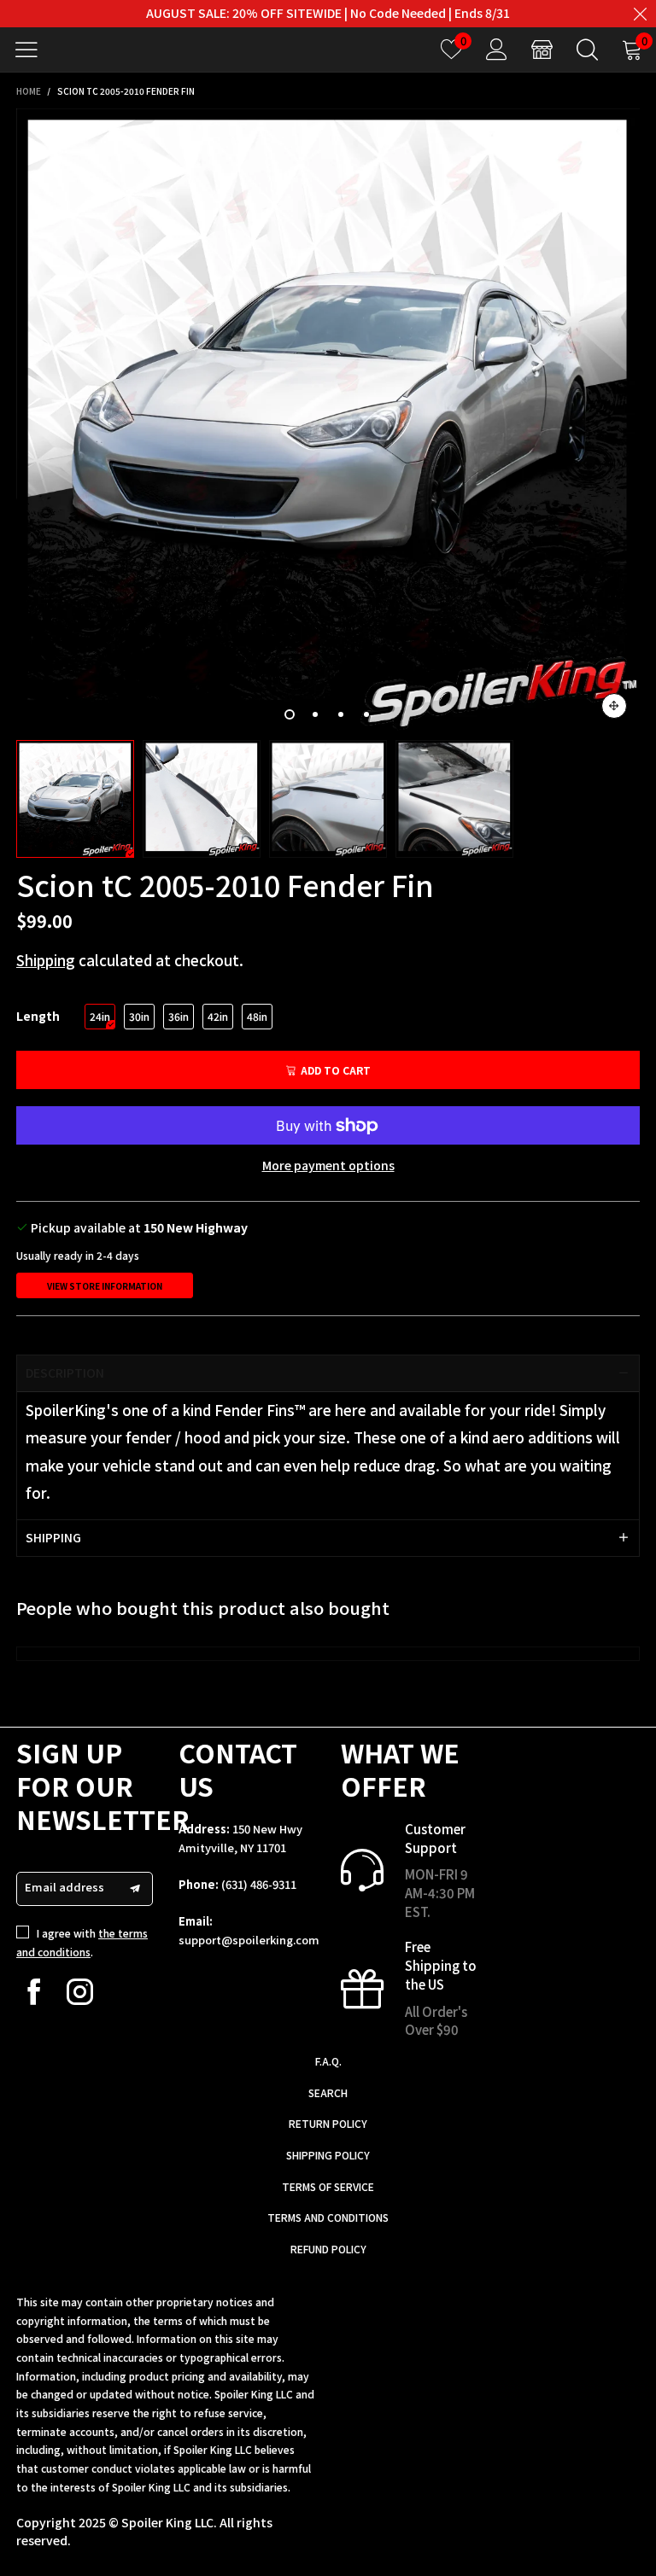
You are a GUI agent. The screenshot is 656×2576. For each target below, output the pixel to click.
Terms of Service (328, 2186)
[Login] (497, 49)
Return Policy (328, 2123)
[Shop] (542, 49)
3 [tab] (341, 714)
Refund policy (328, 2249)
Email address (64, 1887)
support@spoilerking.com (249, 1940)
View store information (105, 1286)
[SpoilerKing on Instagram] (80, 1992)
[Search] (587, 49)
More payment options (328, 1165)
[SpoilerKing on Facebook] (34, 1992)
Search (328, 2092)
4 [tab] (366, 714)
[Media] (614, 706)
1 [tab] (290, 714)
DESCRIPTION (65, 1373)
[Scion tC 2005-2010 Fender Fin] (328, 420)
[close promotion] (640, 14)
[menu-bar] (33, 50)
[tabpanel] (328, 420)
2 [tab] (315, 714)
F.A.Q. (328, 2061)
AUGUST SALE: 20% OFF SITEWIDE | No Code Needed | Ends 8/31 (328, 13)
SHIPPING (53, 1537)
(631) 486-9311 (259, 1884)
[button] (135, 1889)
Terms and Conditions (328, 2217)
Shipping (46, 960)
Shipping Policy (328, 2155)
